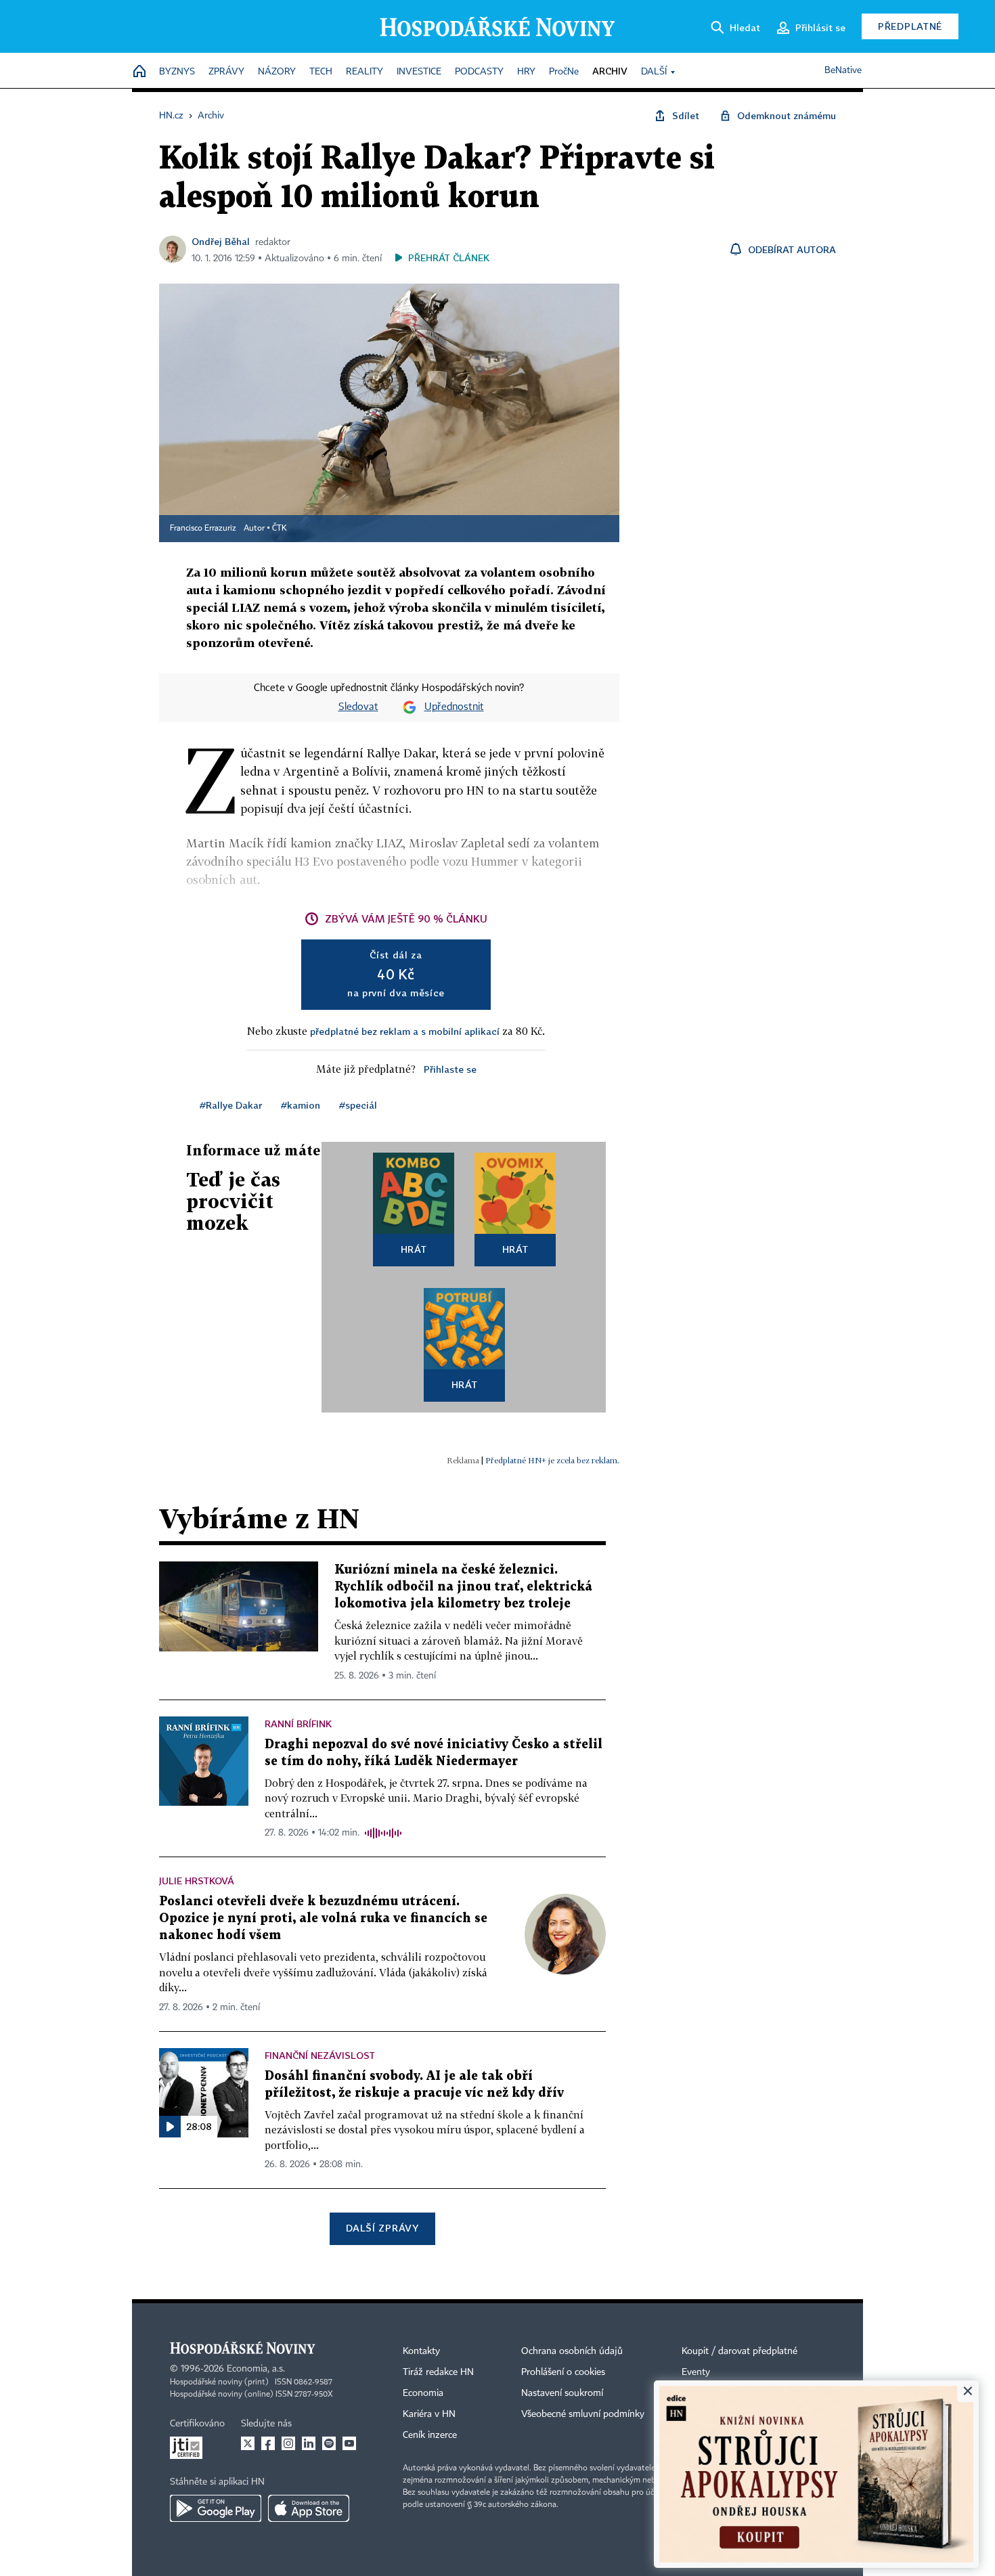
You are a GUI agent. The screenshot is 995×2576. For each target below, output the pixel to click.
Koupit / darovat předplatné (739, 2351)
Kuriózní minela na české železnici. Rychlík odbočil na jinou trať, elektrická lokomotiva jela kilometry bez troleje (463, 1587)
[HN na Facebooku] (268, 2443)
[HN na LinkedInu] (309, 2443)
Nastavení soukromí (562, 2393)
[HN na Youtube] (349, 2443)
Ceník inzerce (430, 2435)
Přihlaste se (450, 1069)
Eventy (696, 2372)
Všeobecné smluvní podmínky (583, 2414)
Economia (423, 2393)
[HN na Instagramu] (288, 2443)
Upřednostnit (454, 707)
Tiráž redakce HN (438, 2372)
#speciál (358, 1105)
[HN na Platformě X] (248, 2443)
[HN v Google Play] (216, 2508)
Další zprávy (382, 2228)
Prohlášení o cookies (563, 2372)
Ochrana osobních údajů (572, 2351)
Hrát (414, 1249)
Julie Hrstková (197, 1881)
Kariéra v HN (429, 2414)
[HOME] (139, 72)
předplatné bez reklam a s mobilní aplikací (405, 1031)
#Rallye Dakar (231, 1105)
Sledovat (358, 707)
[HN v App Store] (309, 2508)
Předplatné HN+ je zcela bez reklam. (552, 1460)
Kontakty (421, 2351)
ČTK (280, 529)
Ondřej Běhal (221, 241)
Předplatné (910, 26)
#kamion (301, 1105)
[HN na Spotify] (329, 2443)
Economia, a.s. (256, 2369)
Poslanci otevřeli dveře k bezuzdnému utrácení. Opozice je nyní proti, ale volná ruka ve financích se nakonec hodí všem (323, 1918)
